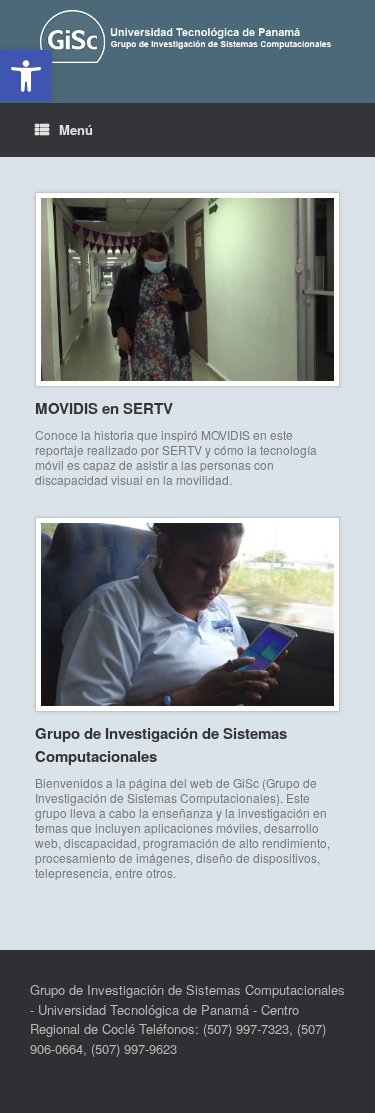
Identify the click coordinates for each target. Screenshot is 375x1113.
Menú (76, 129)
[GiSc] (187, 36)
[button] (26, 76)
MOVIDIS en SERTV (104, 408)
